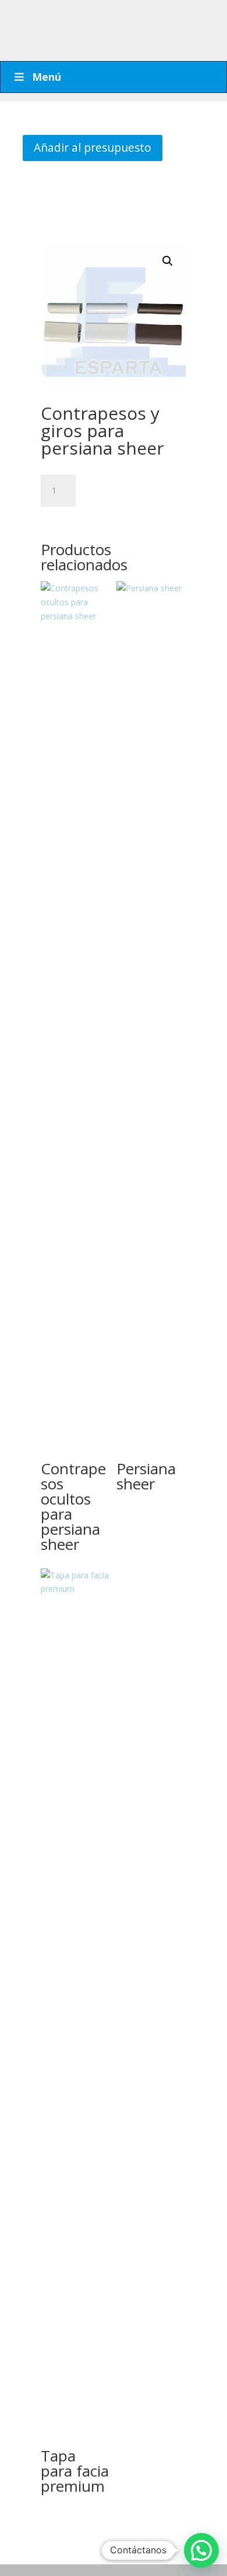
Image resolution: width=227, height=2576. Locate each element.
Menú (47, 77)
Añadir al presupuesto (93, 147)
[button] (168, 261)
